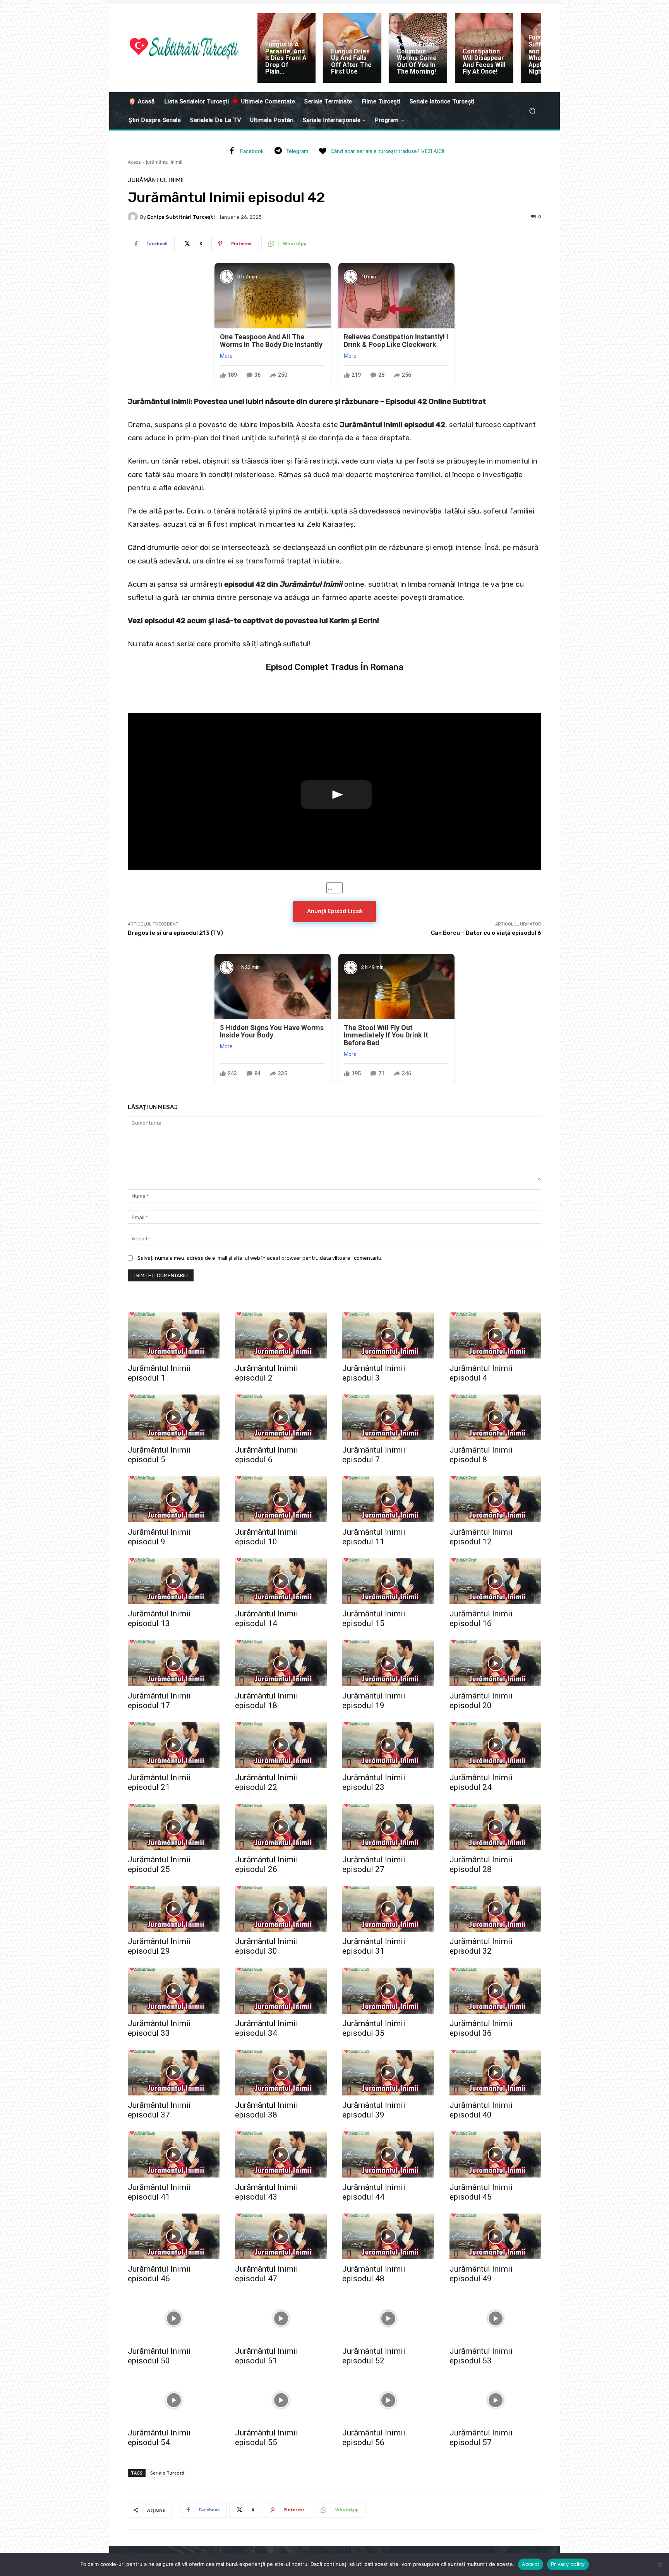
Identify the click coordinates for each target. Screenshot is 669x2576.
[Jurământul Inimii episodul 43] (281, 2154)
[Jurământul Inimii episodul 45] (495, 2154)
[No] (659, 2564)
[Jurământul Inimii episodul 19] (388, 1663)
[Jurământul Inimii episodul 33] (174, 1991)
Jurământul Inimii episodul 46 (159, 2274)
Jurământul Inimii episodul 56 (374, 2438)
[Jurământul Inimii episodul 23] (388, 1745)
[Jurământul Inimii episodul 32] (495, 1909)
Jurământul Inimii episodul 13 (159, 1619)
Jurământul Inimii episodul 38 (267, 2110)
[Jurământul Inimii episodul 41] (174, 2154)
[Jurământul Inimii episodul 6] (281, 1418)
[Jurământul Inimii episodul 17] (174, 1663)
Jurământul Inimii (164, 162)
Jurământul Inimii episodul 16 (481, 1619)
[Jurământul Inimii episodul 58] (174, 2482)
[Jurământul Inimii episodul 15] (388, 1581)
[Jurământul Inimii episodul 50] (174, 2318)
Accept (531, 2564)
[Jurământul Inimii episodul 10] (281, 1499)
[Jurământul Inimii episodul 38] (281, 2073)
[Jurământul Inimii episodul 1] (174, 1335)
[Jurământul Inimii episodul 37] (174, 2073)
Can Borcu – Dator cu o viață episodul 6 (486, 933)
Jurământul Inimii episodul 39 (374, 2110)
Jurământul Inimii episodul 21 (159, 1782)
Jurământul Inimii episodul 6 (267, 1455)
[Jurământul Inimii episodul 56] (388, 2400)
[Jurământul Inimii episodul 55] (281, 2400)
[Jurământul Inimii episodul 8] (495, 1418)
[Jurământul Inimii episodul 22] (281, 1745)
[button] (532, 111)
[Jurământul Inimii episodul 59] (281, 2482)
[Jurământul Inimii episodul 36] (495, 1991)
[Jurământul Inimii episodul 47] (281, 2237)
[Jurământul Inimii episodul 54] (174, 2400)
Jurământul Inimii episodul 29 (159, 1946)
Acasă (134, 162)
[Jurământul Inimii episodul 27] (388, 1827)
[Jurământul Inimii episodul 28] (495, 1827)
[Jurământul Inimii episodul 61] (495, 2482)
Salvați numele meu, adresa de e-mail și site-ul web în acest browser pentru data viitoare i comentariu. (260, 1258)
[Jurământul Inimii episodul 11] (388, 1499)
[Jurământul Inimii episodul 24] (495, 1745)
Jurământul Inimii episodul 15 (374, 1619)
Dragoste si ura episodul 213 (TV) (175, 933)
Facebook (252, 151)
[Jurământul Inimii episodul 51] (281, 2318)
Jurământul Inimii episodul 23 (374, 1782)
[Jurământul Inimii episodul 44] (388, 2154)
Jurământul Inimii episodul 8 (481, 1455)
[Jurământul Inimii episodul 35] (388, 1991)
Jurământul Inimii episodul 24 (481, 1782)
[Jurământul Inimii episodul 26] (281, 1827)
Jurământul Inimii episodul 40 (481, 2110)
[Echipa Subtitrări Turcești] (134, 217)
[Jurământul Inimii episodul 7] (388, 1418)
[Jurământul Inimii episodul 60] (388, 2482)
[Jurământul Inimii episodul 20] (495, 1663)
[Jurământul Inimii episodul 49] (495, 2237)
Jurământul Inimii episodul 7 (374, 1455)
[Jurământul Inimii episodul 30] (281, 1909)
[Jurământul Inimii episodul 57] (495, 2400)
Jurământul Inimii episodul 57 (481, 2438)
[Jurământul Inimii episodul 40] (495, 2073)
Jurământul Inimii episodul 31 (374, 1946)
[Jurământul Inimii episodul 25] (174, 1827)
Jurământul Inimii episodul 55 (267, 2438)
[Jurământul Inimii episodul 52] (388, 2318)
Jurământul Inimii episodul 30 (267, 1946)
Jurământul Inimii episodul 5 (159, 1455)
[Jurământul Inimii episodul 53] (495, 2318)
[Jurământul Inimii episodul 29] (174, 1909)
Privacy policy (568, 2564)
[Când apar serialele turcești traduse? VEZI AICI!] (322, 151)
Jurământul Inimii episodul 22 (267, 1782)
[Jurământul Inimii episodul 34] (281, 1991)
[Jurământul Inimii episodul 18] (281, 1663)
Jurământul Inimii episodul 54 (159, 2438)
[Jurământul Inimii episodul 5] (174, 1418)
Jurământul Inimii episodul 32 (481, 1946)
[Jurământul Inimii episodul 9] (174, 1499)
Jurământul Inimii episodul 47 (267, 2274)
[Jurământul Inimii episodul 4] (495, 1335)
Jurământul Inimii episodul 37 (159, 2110)
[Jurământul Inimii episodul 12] (495, 1499)
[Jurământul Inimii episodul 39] (388, 2073)
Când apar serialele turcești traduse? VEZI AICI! (388, 151)
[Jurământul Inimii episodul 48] (388, 2237)
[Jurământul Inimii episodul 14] (281, 1581)
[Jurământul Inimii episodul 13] (174, 1581)
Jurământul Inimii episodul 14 (267, 1619)
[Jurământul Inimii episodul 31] (388, 1909)
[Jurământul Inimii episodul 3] (388, 1335)
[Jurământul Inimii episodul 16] (495, 1581)
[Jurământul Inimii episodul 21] (174, 1745)
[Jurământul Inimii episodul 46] (174, 2237)
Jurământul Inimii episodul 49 (481, 2274)
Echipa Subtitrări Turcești (181, 217)
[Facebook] (232, 151)
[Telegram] (278, 151)
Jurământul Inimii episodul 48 (374, 2274)
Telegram (297, 151)
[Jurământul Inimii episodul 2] (281, 1335)
